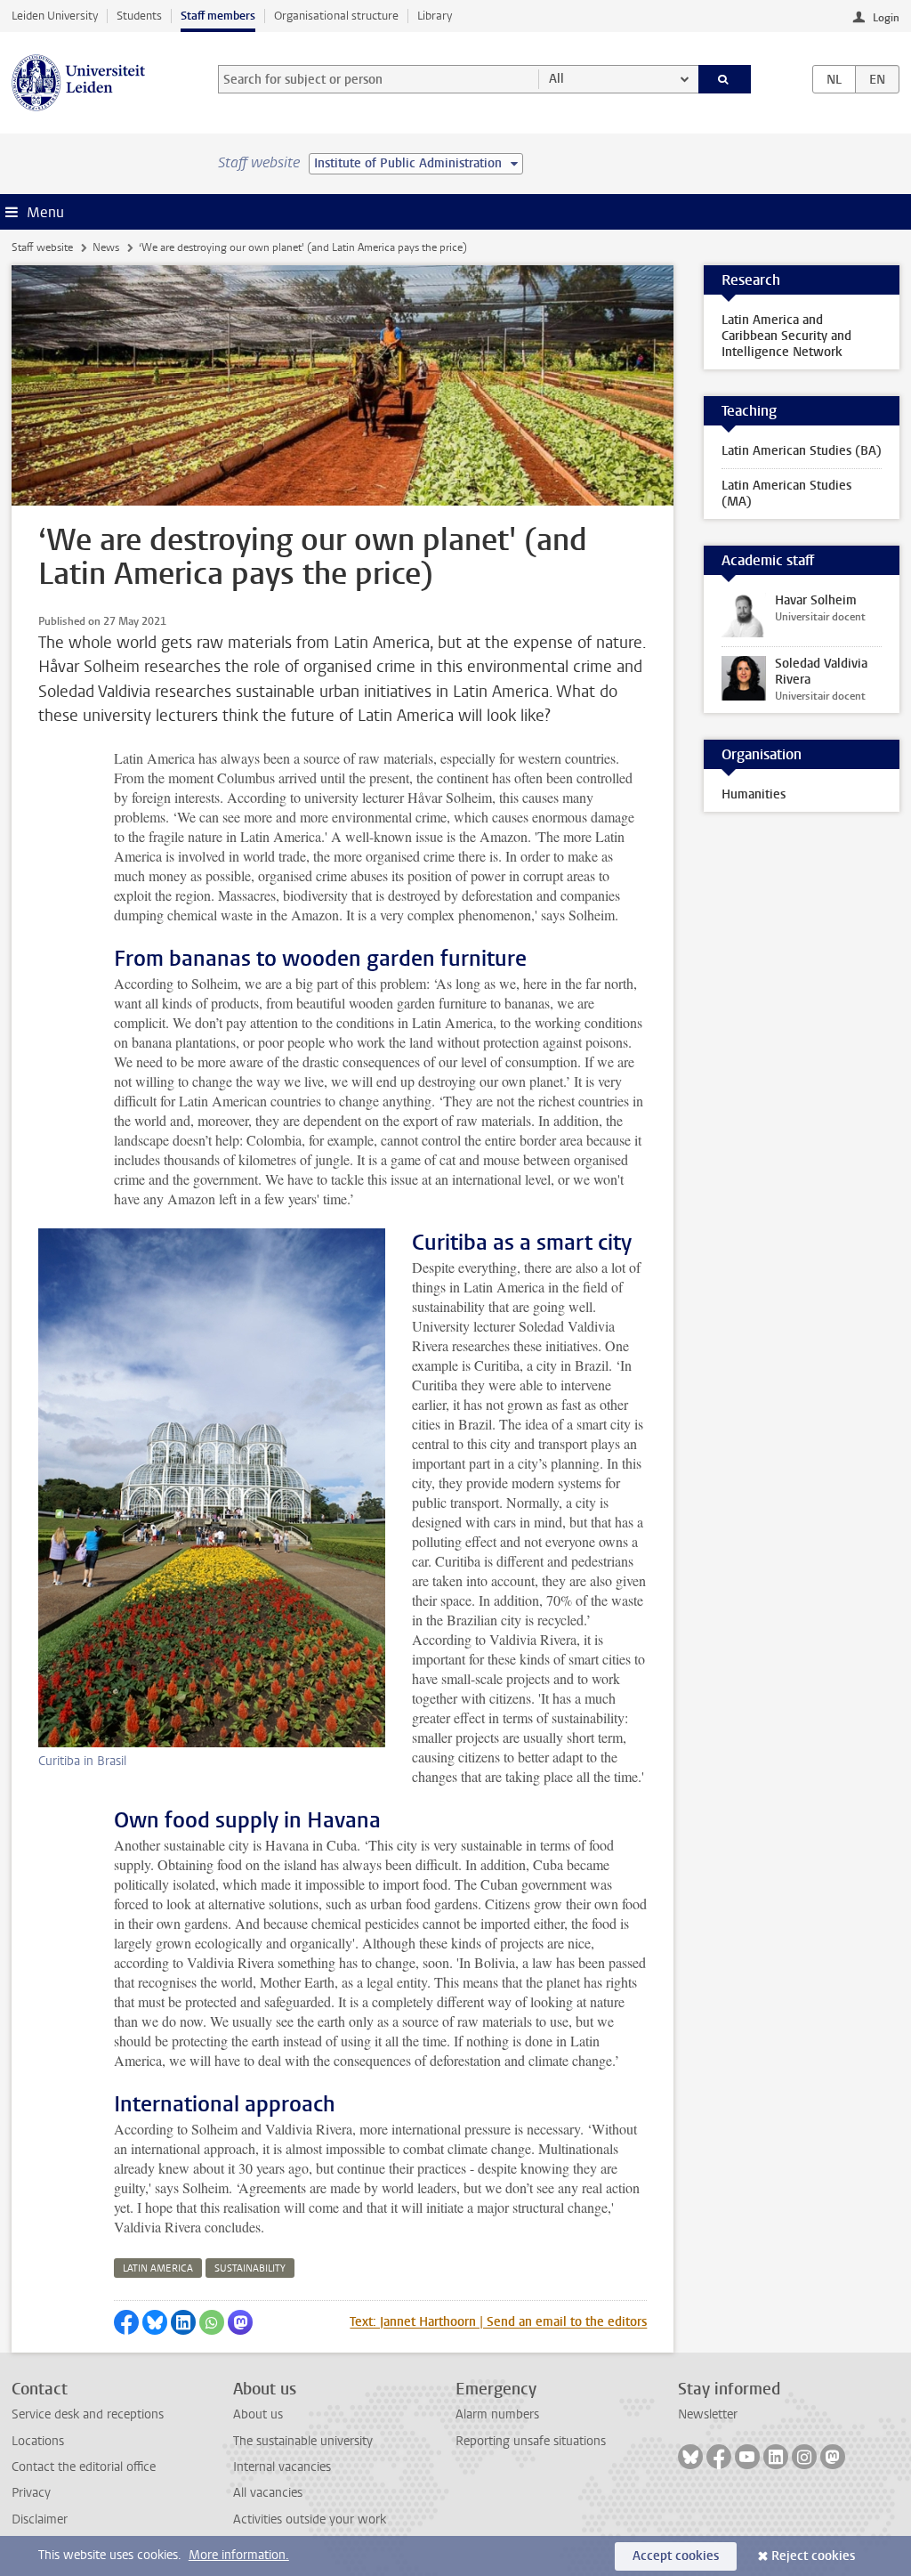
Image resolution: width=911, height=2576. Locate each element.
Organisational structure (336, 16)
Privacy (31, 2493)
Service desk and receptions (88, 2414)
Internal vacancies (282, 2467)
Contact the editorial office (84, 2467)
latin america (158, 2268)
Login (886, 18)
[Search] (725, 79)
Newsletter (708, 2414)
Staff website (42, 247)
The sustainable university (303, 2441)
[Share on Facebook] (126, 2322)
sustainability (250, 2268)
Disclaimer (40, 2519)
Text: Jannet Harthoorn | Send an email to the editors (498, 2322)
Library (435, 16)
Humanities (754, 794)
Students (139, 16)
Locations (38, 2441)
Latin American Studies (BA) (802, 451)
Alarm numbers (497, 2414)
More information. (239, 2555)
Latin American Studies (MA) (786, 494)
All (556, 79)
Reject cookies (813, 2556)
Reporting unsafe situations (531, 2441)
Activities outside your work (310, 2519)
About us (258, 2414)
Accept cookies (676, 2556)
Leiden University (55, 16)
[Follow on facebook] (719, 2457)
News (106, 247)
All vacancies (268, 2493)
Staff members (218, 16)
